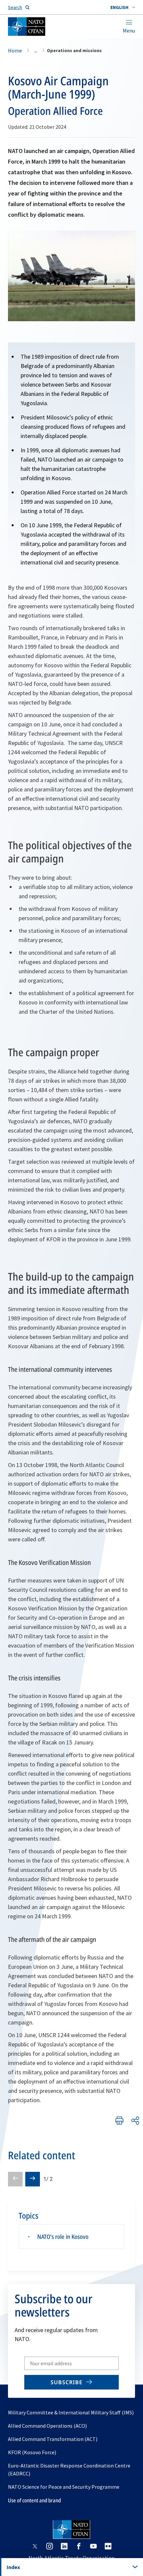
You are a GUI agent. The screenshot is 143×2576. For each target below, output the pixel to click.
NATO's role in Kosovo (63, 2237)
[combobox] (123, 7)
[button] (123, 7)
